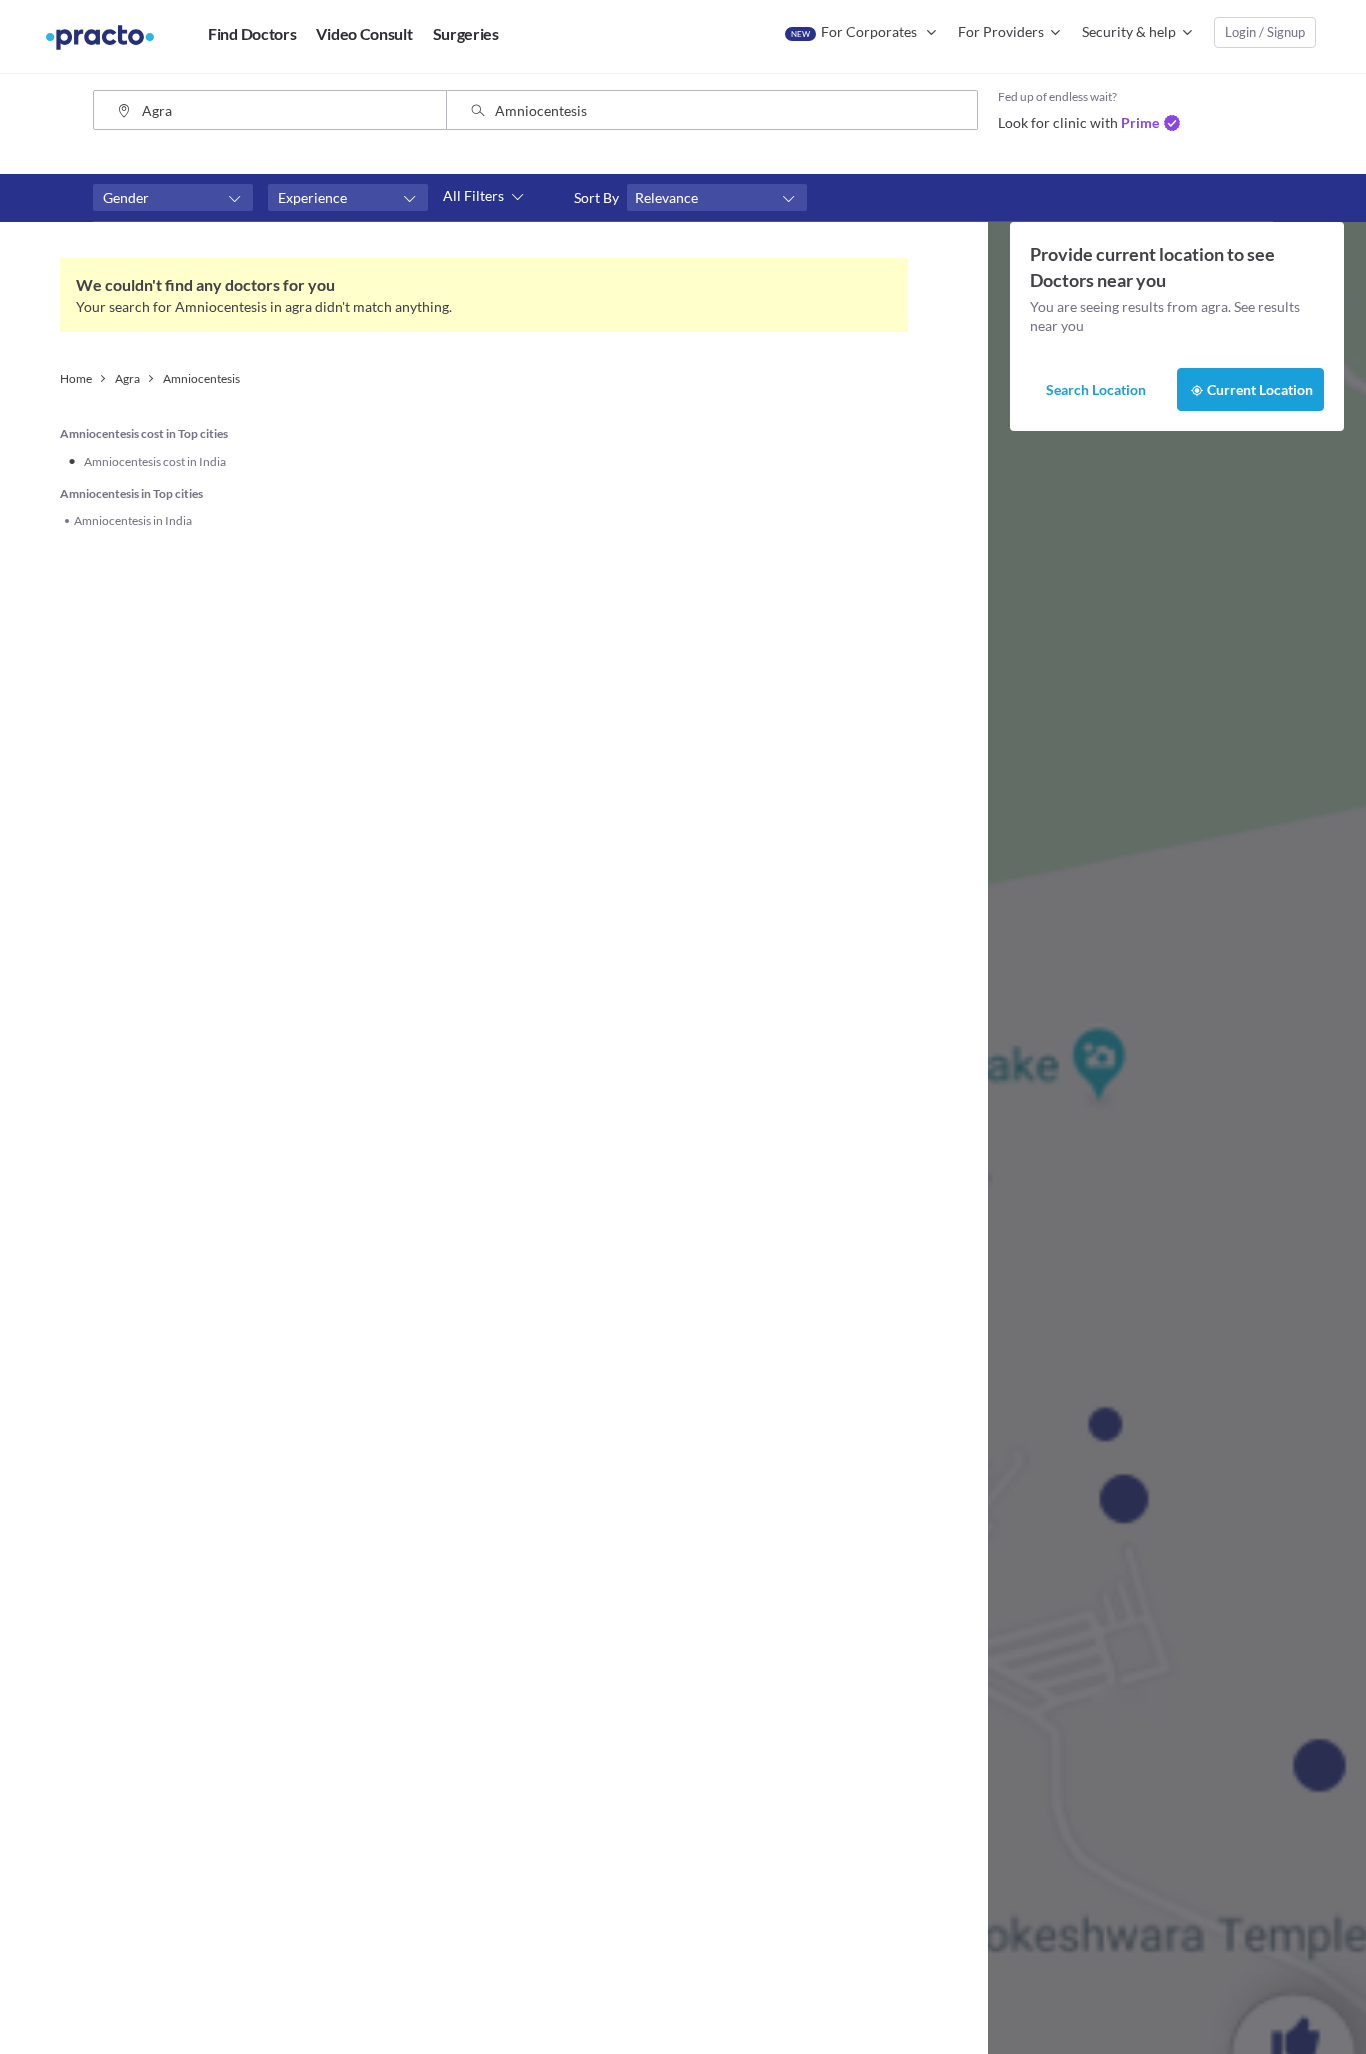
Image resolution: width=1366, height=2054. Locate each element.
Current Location (1260, 389)
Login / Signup (1265, 32)
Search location (1096, 389)
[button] (173, 198)
